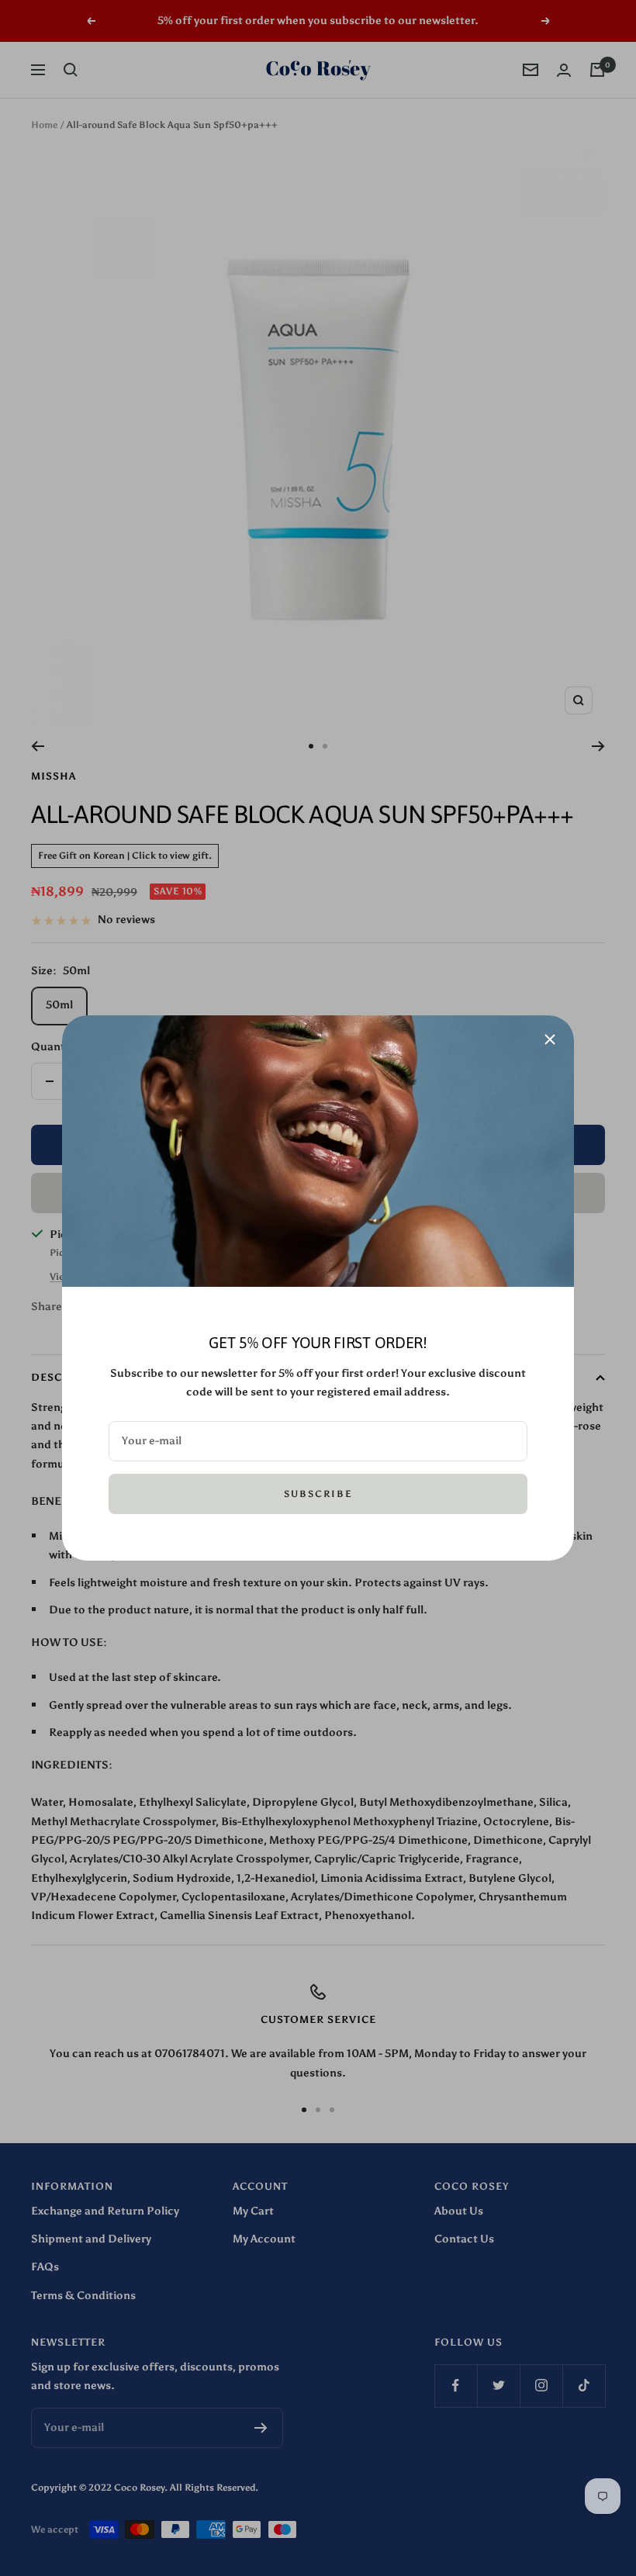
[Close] (550, 1039)
